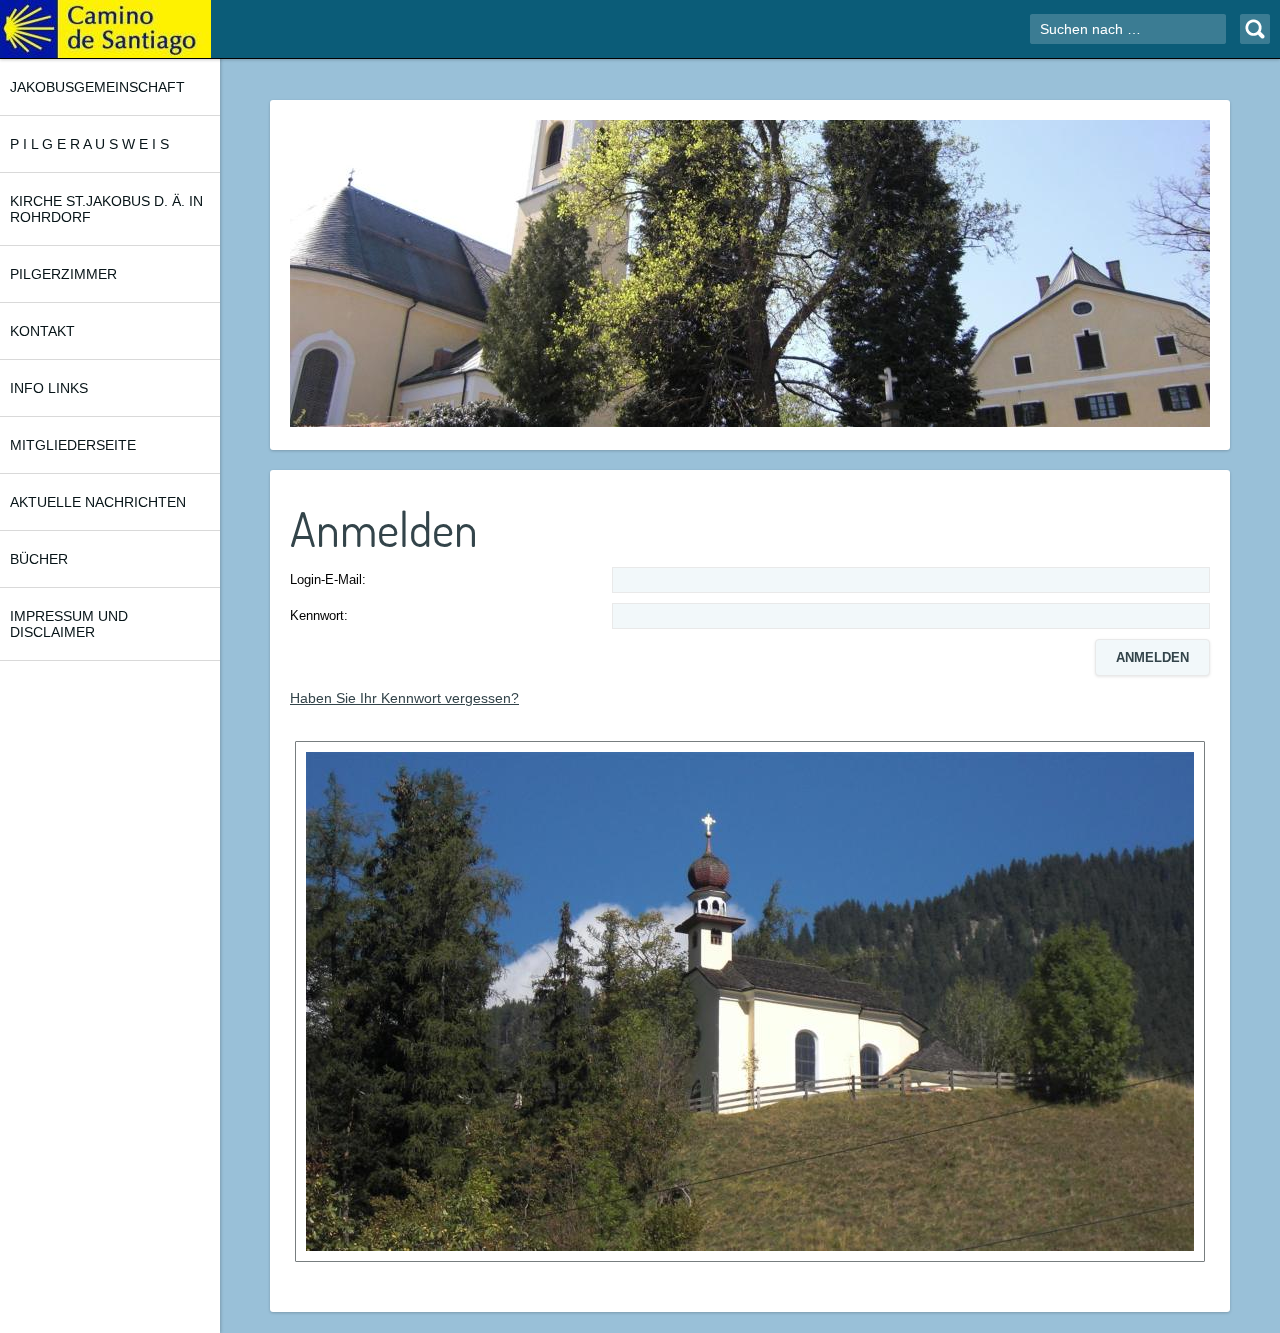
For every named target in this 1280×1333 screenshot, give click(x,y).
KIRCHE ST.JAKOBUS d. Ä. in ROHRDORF (106, 209)
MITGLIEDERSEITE (73, 445)
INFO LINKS (49, 388)
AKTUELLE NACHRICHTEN (98, 502)
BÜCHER (39, 559)
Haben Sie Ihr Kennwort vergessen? (404, 698)
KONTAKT (42, 331)
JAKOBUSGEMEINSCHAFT (97, 87)
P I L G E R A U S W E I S (89, 144)
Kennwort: (319, 615)
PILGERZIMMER (63, 274)
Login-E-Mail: (328, 579)
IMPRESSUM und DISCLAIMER (69, 624)
